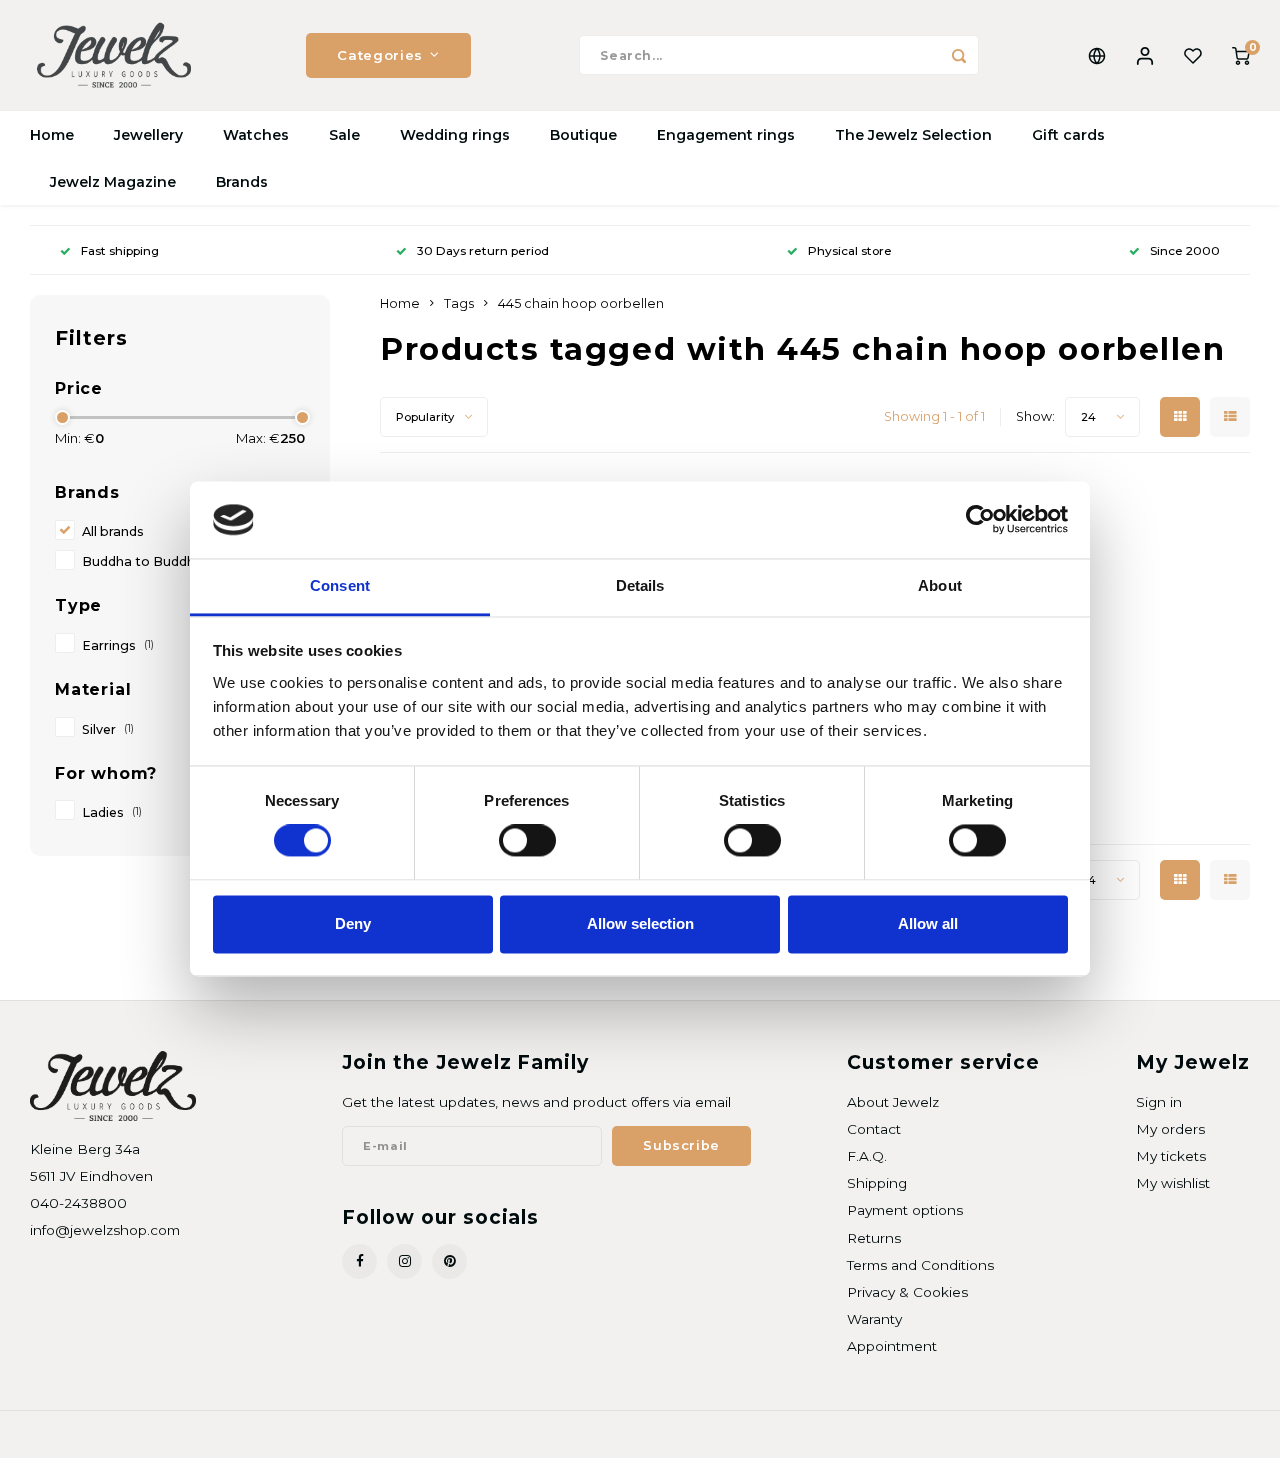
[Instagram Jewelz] (404, 1261)
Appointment (892, 1346)
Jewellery (148, 135)
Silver (108, 729)
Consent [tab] (340, 585)
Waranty (874, 1319)
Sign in (1159, 1102)
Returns (874, 1238)
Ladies (112, 812)
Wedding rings (455, 135)
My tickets (1171, 1156)
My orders (1170, 1129)
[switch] (527, 841)
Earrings (118, 645)
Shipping (877, 1183)
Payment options (905, 1210)
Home (52, 135)
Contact (874, 1129)
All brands (113, 531)
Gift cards (1068, 135)
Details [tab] (640, 585)
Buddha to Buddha (142, 561)
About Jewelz (893, 1102)
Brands (242, 182)
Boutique (583, 135)
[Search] (959, 55)
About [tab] (940, 585)
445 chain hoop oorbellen (581, 303)
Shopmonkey (286, 1434)
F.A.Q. (867, 1156)
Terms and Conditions (920, 1265)
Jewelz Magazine (113, 182)
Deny (353, 923)
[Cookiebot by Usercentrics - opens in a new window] (980, 520)
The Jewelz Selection (913, 135)
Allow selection (640, 923)
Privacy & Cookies (907, 1292)
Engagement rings (726, 135)
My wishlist (1173, 1183)
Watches (256, 135)
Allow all (928, 923)
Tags (459, 303)
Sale (344, 135)
